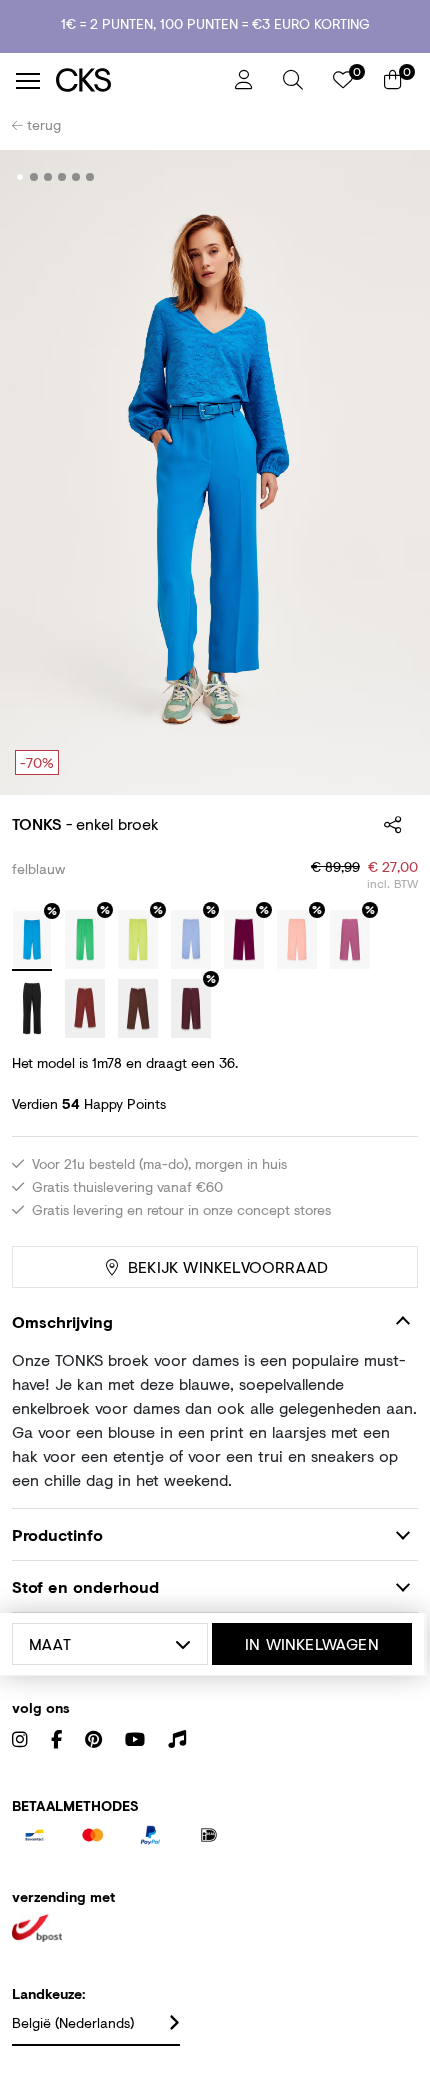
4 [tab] (62, 177)
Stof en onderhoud (85, 1586)
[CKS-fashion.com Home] (138, 80)
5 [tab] (76, 177)
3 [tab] (48, 177)
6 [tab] (90, 177)
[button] (293, 80)
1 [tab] (20, 177)
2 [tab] (34, 177)
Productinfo (57, 1534)
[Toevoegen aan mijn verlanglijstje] (388, 178)
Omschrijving (62, 1321)
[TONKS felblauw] (32, 941)
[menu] (28, 81)
